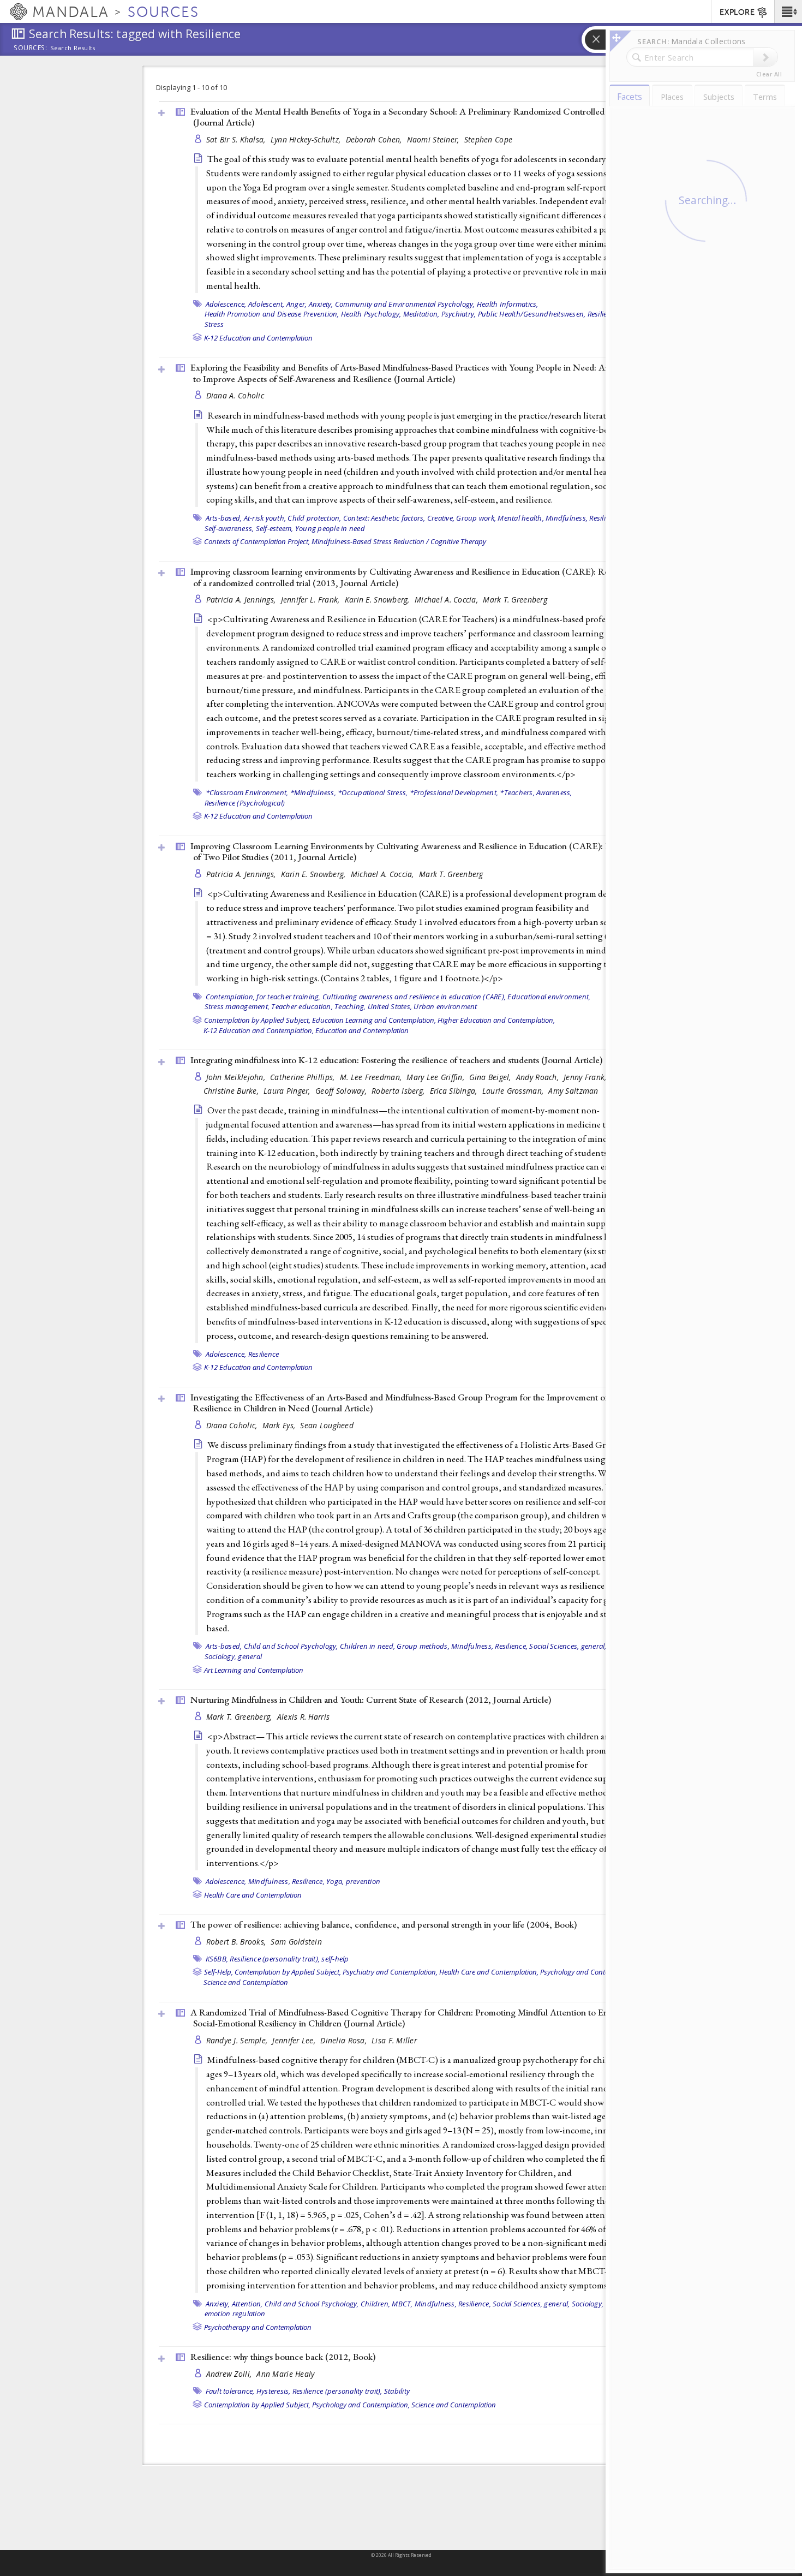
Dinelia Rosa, (345, 2040)
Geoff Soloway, (342, 1091)
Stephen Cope (488, 139)
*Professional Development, (454, 792)
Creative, (441, 518)
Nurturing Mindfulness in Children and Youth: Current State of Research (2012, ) (371, 1700)
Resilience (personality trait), (275, 1959)
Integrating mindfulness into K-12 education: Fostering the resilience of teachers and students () (396, 1060)
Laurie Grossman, (514, 1091)
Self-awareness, (229, 528)
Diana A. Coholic (235, 395)
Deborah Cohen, (375, 139)
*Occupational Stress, (373, 792)
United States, (390, 1006)
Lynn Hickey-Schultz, (307, 139)
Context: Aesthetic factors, (384, 518)
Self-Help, (219, 1972)
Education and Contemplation (362, 1030)
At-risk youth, (265, 518)
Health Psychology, (371, 314)
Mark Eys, (280, 1425)
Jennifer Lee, (295, 2040)
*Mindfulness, (313, 792)
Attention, (247, 2304)
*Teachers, (517, 792)
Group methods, (423, 1646)
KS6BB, (217, 1959)
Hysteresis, (274, 2391)
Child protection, (314, 518)
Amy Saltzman (573, 1091)
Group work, (476, 518)
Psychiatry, (459, 314)
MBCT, (402, 2304)
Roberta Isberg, (399, 1091)
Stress (214, 324)
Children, (375, 2304)
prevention (363, 1881)
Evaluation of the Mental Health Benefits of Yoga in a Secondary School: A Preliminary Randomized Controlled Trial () (407, 117)
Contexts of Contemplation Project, (257, 541)
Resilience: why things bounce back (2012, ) (283, 2357)
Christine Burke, (232, 1091)
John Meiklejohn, (237, 1077)
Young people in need (330, 528)
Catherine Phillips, (304, 1077)
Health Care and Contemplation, (489, 1972)
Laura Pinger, (288, 1091)
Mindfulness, (567, 518)
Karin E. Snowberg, (378, 600)
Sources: (31, 49)
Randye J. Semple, (238, 2040)
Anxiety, (321, 304)
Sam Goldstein (296, 1942)
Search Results (73, 48)
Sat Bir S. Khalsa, (237, 139)
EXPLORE (737, 12)
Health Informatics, (508, 304)
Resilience (264, 1354)
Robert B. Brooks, (237, 1942)
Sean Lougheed (327, 1425)
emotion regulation (235, 2313)
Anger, (297, 304)
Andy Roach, (538, 1077)
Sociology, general (234, 1656)
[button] (788, 11)
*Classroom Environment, (247, 792)
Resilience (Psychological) (245, 803)
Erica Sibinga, (455, 1091)
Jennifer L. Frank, (312, 600)
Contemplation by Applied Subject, (257, 1020)
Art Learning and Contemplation (254, 1670)
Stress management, (237, 1006)
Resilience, (604, 314)
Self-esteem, (275, 528)
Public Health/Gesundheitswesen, (532, 314)
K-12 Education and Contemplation (258, 338)
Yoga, (335, 1881)
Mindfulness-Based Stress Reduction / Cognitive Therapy (399, 541)
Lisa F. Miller (394, 2040)
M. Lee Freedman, (372, 1077)
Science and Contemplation (246, 1982)
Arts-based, (224, 518)
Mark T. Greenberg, (240, 1717)
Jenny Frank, (586, 1077)
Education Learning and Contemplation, (374, 1020)
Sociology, (588, 2304)
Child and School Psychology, (291, 1646)
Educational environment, (549, 997)
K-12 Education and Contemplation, (259, 1030)
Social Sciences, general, (568, 1646)
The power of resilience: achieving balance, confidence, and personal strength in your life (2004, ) (384, 1924)
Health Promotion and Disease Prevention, (272, 314)
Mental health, (521, 518)
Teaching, (350, 1006)
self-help (335, 1959)
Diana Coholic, (233, 1425)
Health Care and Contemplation (253, 1895)
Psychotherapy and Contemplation (258, 2327)
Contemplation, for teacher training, (263, 997)
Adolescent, (267, 304)
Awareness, (554, 792)
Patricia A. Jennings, (242, 600)
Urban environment (445, 1006)
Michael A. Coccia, (447, 600)
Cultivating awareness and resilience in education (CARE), (414, 997)
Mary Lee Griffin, (436, 1077)
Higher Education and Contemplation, (496, 1020)
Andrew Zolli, (230, 2374)
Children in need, (367, 1646)
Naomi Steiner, (434, 139)
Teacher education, (302, 1006)
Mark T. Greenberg (515, 600)
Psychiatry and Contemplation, (390, 1972)
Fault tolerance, (230, 2391)
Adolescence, (226, 304)
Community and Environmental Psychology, (405, 304)
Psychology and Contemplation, (589, 1972)
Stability (397, 2391)
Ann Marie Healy (285, 2374)
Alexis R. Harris (303, 1717)
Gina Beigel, (491, 1077)
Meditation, (421, 314)
